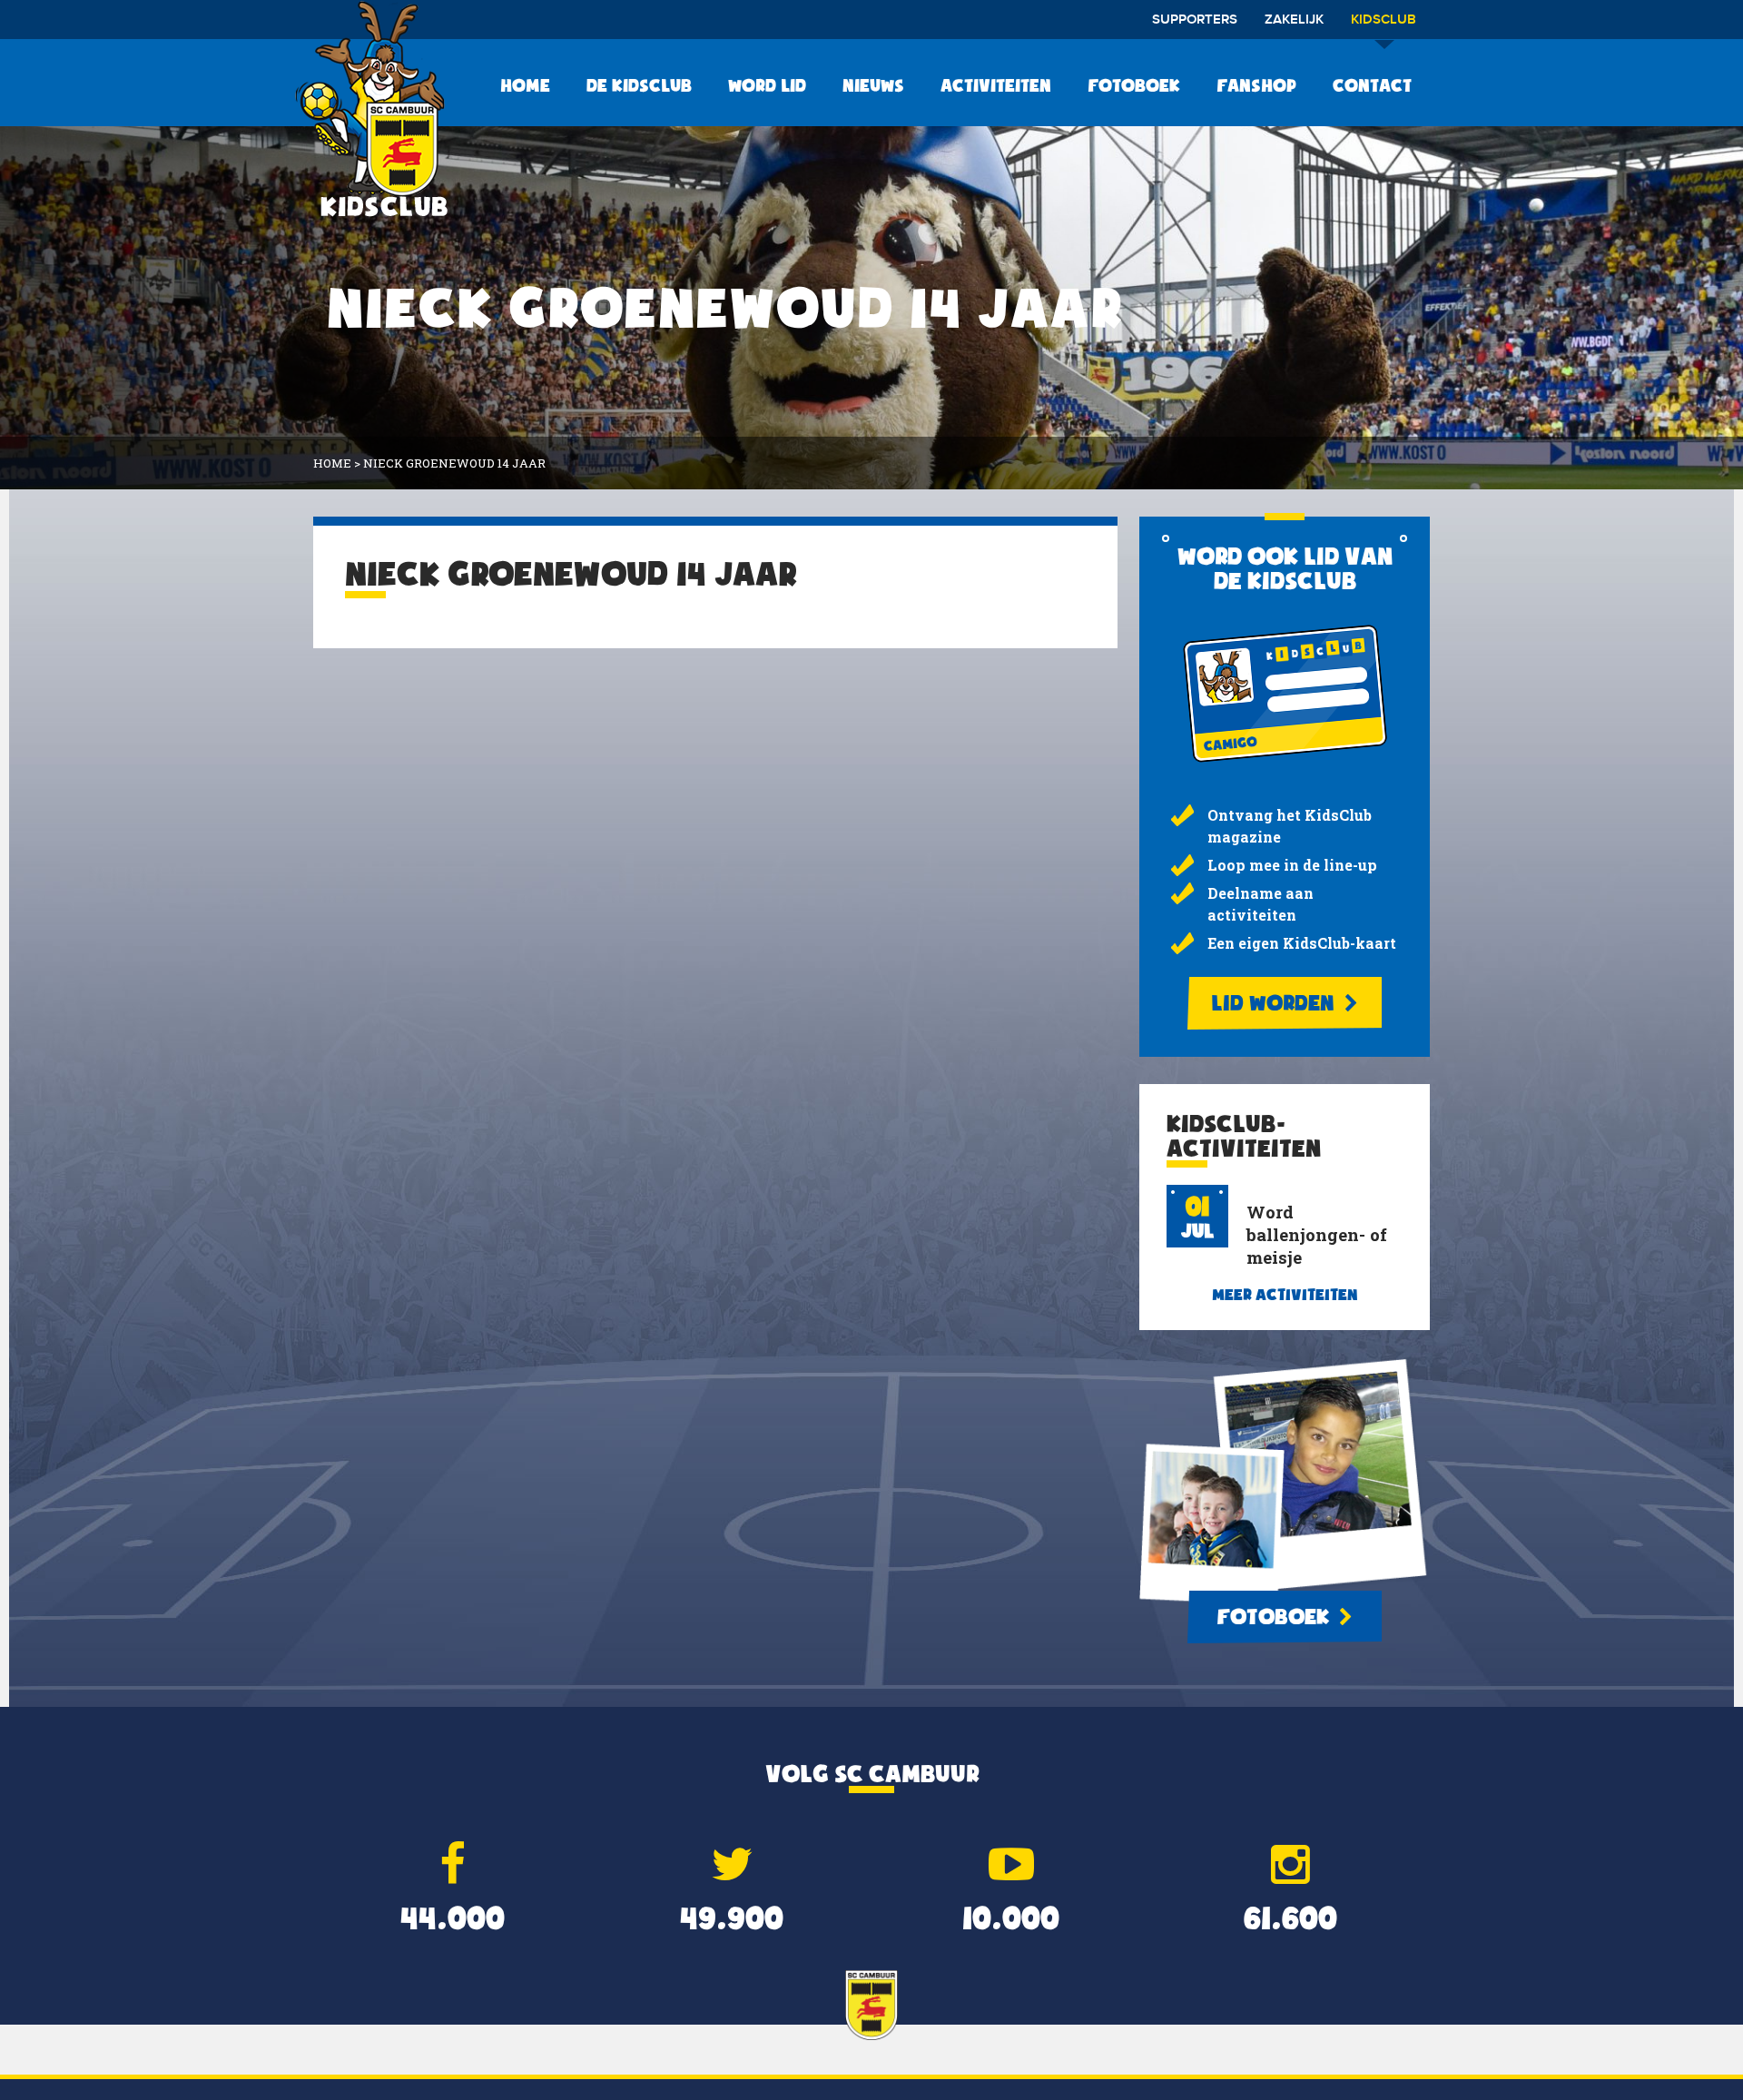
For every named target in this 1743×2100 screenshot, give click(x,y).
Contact (1372, 85)
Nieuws (873, 85)
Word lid (767, 85)
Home (525, 85)
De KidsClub (639, 85)
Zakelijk (1294, 20)
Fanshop (1256, 85)
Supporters (1195, 20)
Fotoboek (1134, 85)
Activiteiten (996, 85)
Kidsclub (1384, 20)
